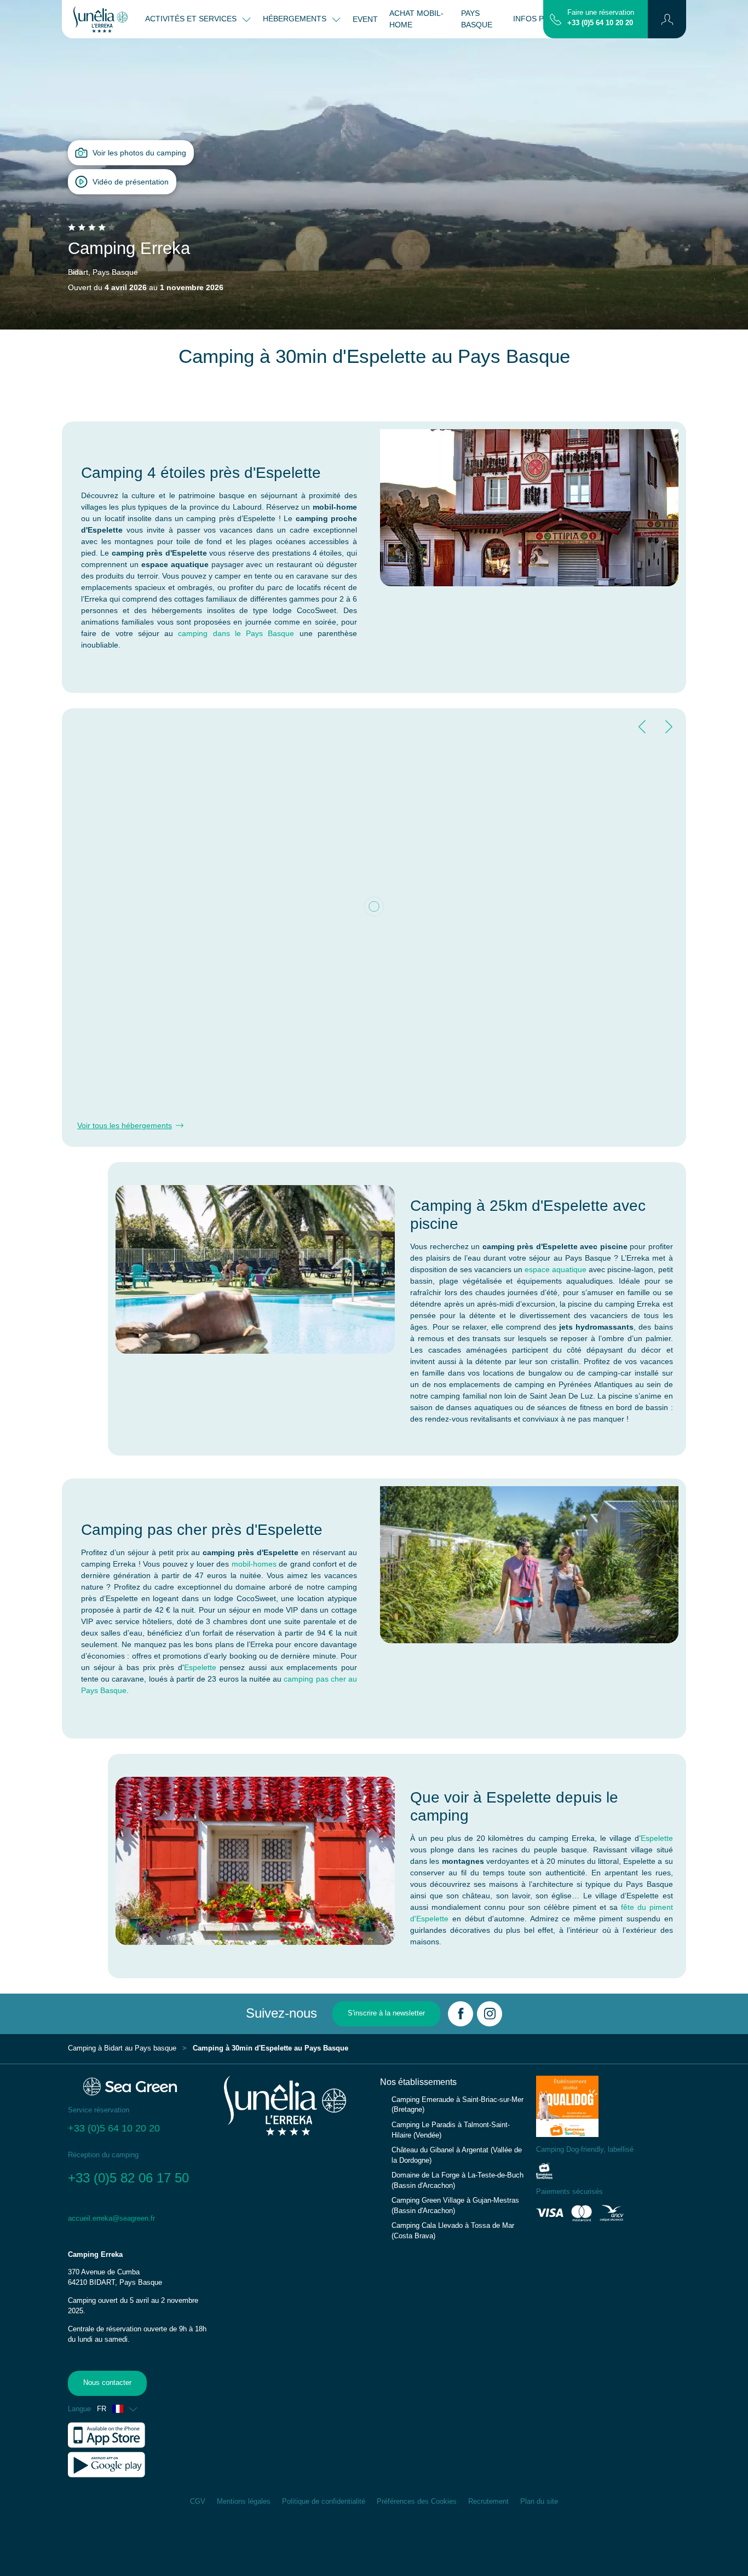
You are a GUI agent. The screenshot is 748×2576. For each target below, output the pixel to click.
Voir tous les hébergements (125, 1125)
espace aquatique (556, 1269)
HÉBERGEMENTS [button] (296, 19)
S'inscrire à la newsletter (386, 2013)
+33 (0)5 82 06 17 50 (130, 2178)
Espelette (200, 1667)
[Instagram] (490, 2014)
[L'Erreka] (100, 19)
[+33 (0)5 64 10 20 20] (556, 19)
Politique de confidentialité (324, 2502)
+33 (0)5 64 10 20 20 (600, 23)
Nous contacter (107, 2383)
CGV (198, 2502)
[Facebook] (461, 2014)
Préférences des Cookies (417, 2502)
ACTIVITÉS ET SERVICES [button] (192, 19)
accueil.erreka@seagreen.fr (111, 2219)
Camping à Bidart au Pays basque (122, 2048)
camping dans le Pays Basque (236, 633)
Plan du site (539, 2502)
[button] (667, 19)
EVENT (365, 19)
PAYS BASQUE (477, 19)
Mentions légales (244, 2502)
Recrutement (488, 2502)
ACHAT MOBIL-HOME (416, 19)
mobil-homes (254, 1564)
